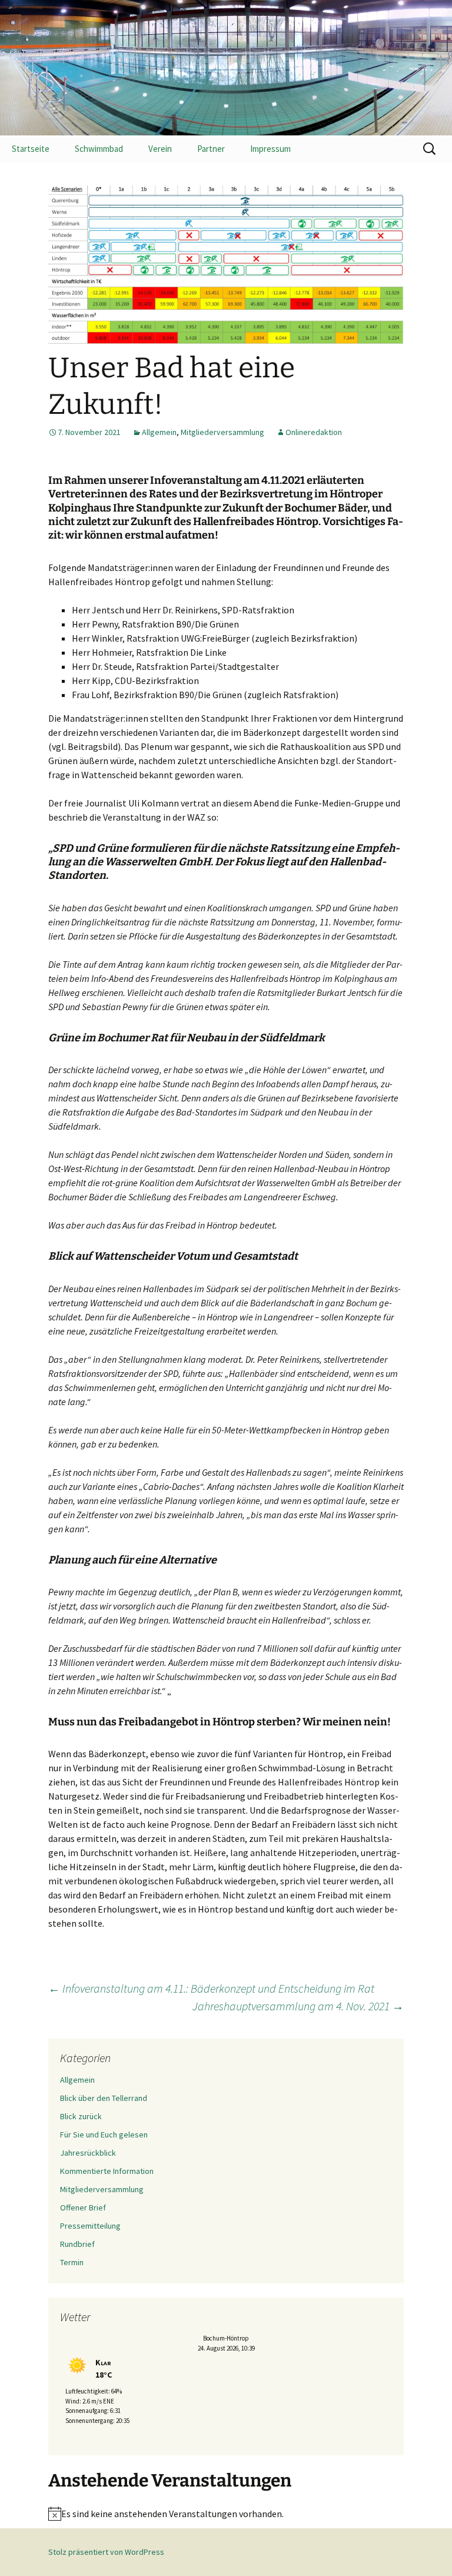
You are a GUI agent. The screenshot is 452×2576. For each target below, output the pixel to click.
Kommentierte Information (107, 2171)
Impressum (270, 149)
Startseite (31, 149)
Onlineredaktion (314, 432)
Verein (160, 149)
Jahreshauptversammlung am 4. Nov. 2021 (298, 2006)
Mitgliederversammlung (222, 432)
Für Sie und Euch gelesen (104, 2135)
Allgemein (159, 432)
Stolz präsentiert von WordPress (106, 2552)
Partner (211, 149)
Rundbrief (77, 2244)
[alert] (226, 2514)
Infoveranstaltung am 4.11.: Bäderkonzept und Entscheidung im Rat (211, 1988)
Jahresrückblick (88, 2153)
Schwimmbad (99, 149)
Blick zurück (81, 2116)
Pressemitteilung (90, 2226)
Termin (72, 2262)
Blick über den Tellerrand (104, 2098)
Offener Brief (83, 2207)
